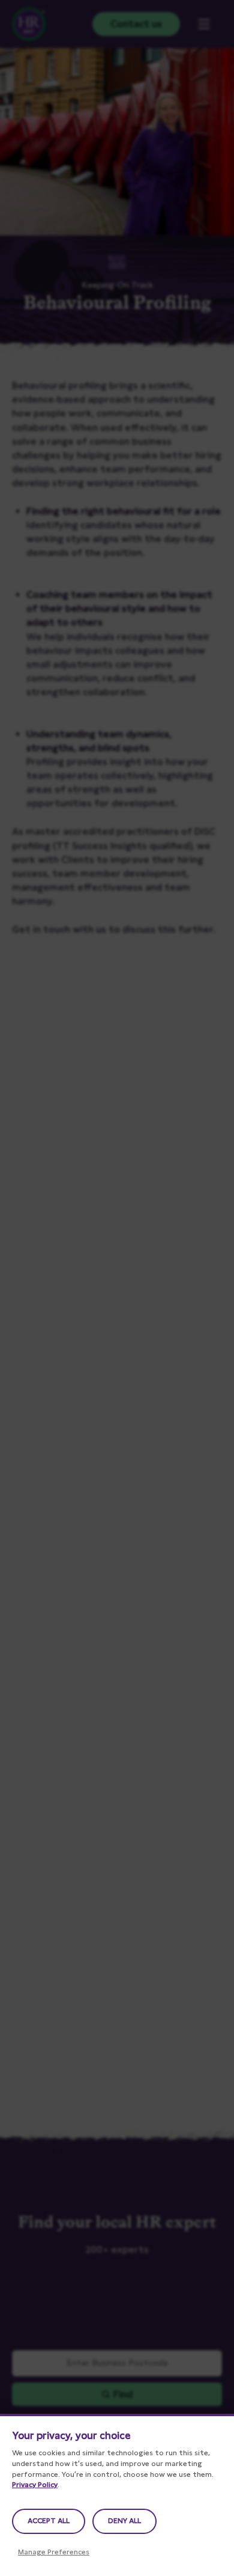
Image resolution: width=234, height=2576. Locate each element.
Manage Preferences (54, 2552)
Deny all (124, 2521)
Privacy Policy (35, 2485)
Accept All (49, 2521)
